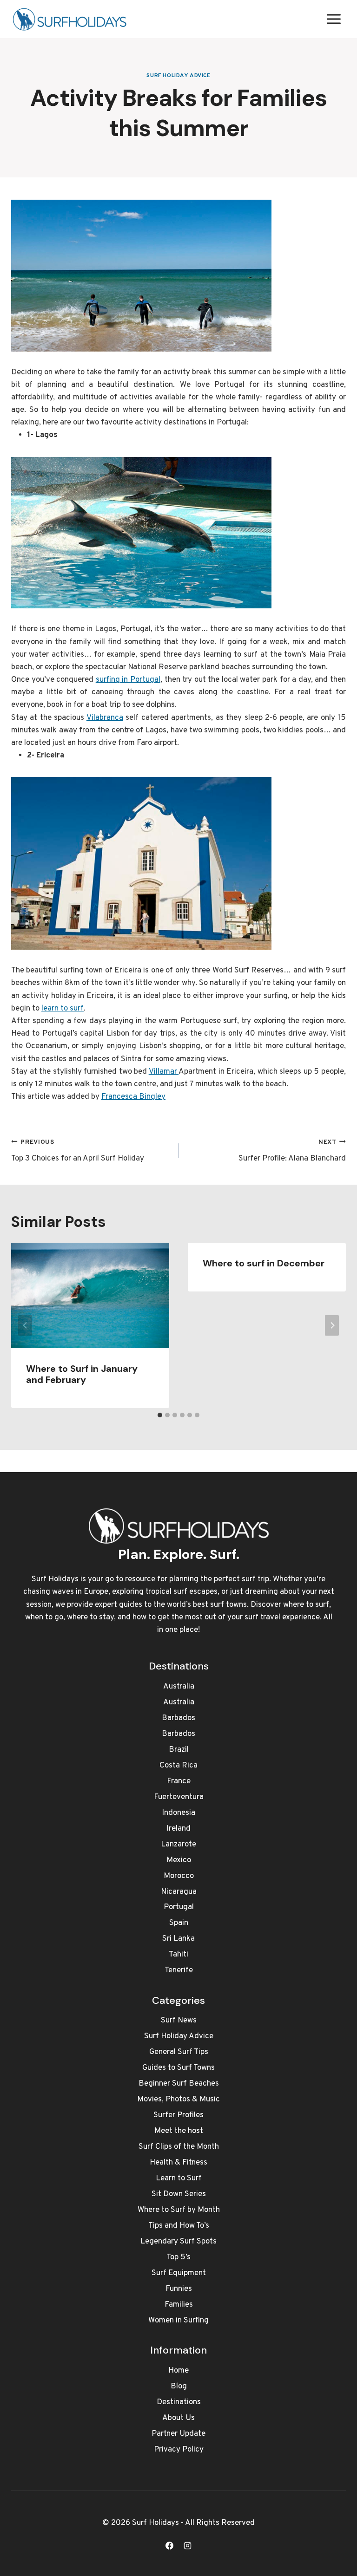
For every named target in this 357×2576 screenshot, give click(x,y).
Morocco (179, 1876)
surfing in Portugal (128, 680)
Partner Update (178, 2434)
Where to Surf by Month (179, 2210)
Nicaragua (179, 1892)
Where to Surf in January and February (82, 1374)
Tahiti (178, 1955)
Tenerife (179, 1970)
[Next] (332, 1326)
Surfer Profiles (178, 2115)
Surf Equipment (179, 2273)
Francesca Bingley (133, 1097)
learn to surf (63, 1009)
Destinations (179, 2402)
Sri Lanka (178, 1939)
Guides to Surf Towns (178, 2068)
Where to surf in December (264, 1263)
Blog (179, 2387)
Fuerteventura (179, 1797)
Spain (179, 1923)
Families (179, 2305)
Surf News (179, 2021)
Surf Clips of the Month (179, 2147)
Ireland (178, 1829)
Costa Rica (178, 1766)
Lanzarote (178, 1845)
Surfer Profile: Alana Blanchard (292, 1151)
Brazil (179, 1750)
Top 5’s (178, 2257)
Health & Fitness (178, 2163)
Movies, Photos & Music (178, 2100)
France (179, 1781)
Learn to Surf (179, 2178)
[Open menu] (334, 19)
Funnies (179, 2289)
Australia (179, 1687)
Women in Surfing (178, 2321)
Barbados (178, 1718)
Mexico (179, 1860)
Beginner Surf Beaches (179, 2084)
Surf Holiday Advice (178, 76)
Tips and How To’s (179, 2226)
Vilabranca (105, 718)
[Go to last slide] (25, 1326)
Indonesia (178, 1813)
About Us (178, 2418)
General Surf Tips (179, 2052)
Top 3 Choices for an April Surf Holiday (78, 1151)
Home (178, 2371)
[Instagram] (188, 2545)
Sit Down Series (179, 2194)
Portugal (179, 1907)
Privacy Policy (179, 2450)
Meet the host (179, 2131)
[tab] (160, 1415)
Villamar (164, 1072)
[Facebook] (169, 2545)
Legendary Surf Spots (178, 2242)
